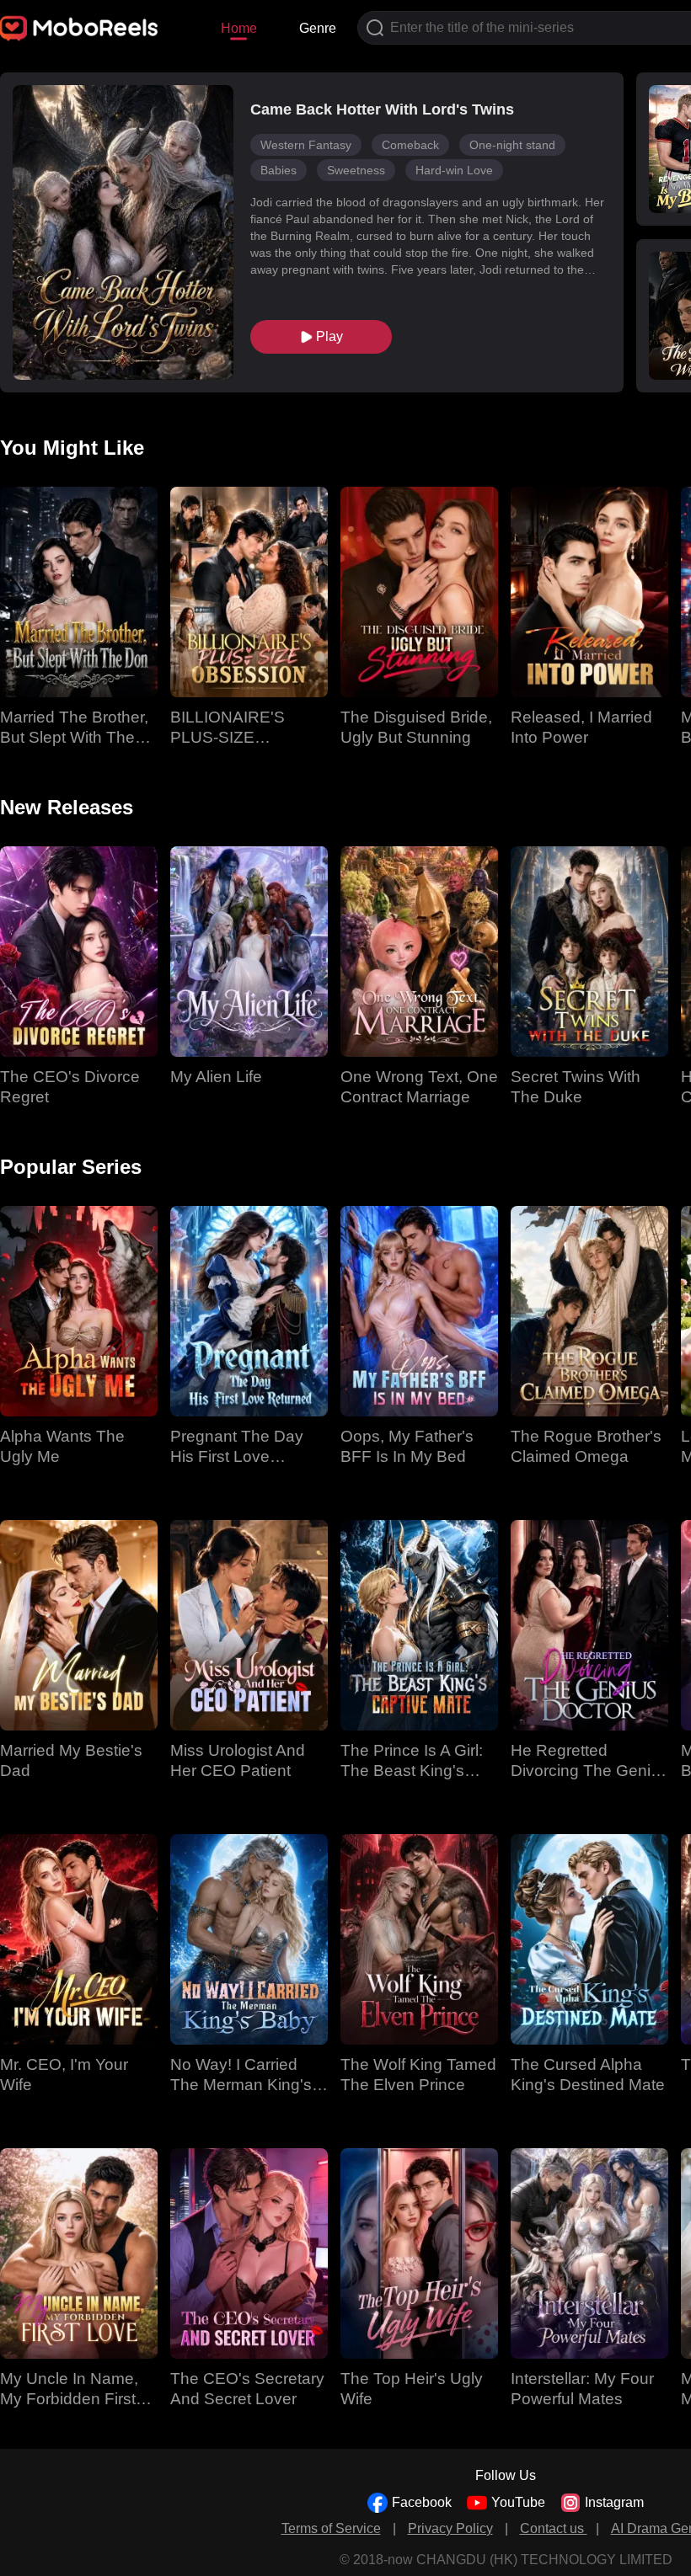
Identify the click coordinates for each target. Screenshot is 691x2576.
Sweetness (356, 170)
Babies (279, 170)
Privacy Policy (450, 2528)
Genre (318, 28)
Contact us (554, 2528)
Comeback (410, 145)
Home (239, 28)
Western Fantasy (306, 145)
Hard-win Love (454, 170)
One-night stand (512, 145)
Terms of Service (331, 2528)
